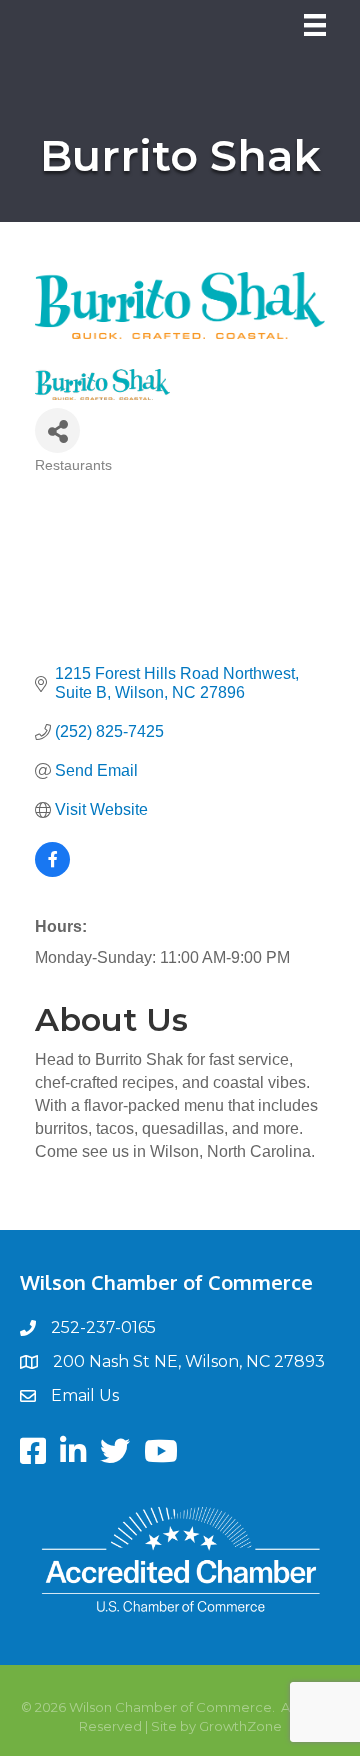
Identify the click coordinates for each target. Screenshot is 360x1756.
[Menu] (315, 25)
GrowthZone (240, 1726)
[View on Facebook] (52, 871)
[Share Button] (57, 430)
